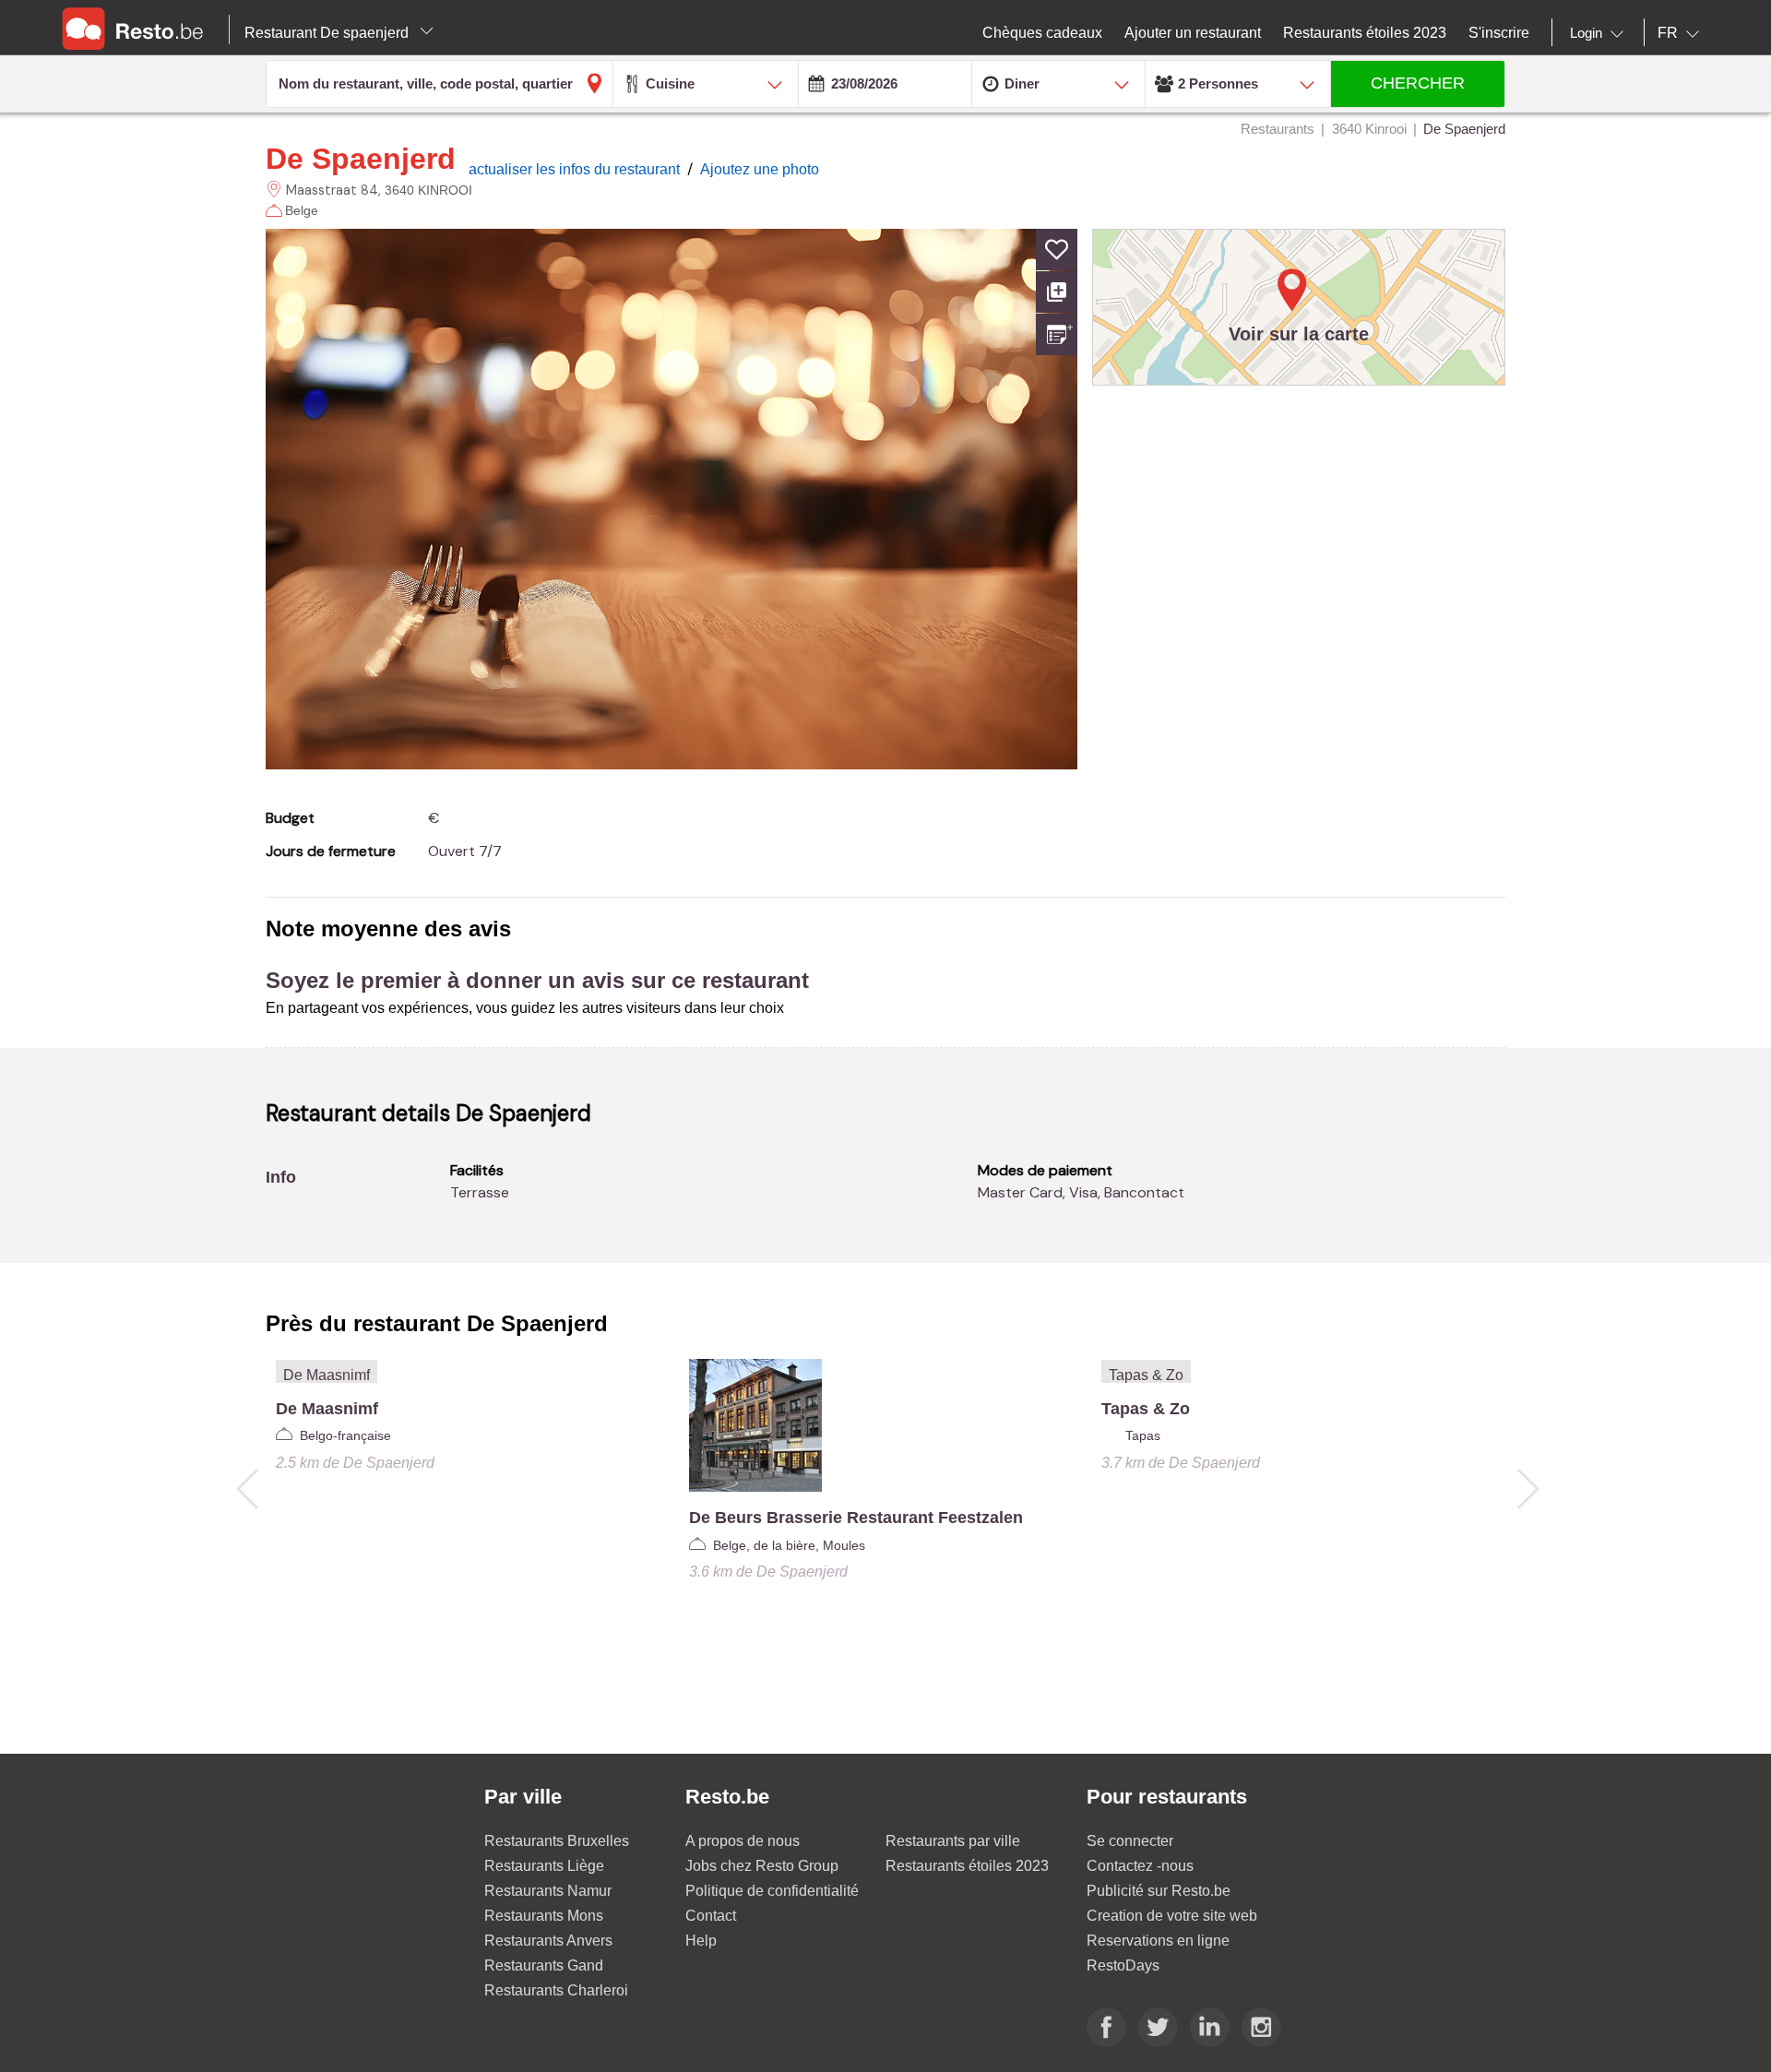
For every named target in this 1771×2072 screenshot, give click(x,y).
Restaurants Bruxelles (557, 1841)
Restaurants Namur (548, 1891)
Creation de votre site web (1172, 1916)
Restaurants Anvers (548, 1941)
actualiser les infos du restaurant (576, 169)
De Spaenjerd (361, 159)
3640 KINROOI (428, 190)
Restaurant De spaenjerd (328, 33)
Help (701, 1941)
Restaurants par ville (953, 1841)
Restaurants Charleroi (556, 1990)
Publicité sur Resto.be (1159, 1891)
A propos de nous (743, 1841)
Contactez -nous (1140, 1866)
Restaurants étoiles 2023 (967, 1866)
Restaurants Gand (544, 1965)
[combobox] (1600, 33)
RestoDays (1123, 1965)
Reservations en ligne (1158, 1941)
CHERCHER (1418, 83)
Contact (711, 1916)
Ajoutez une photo (760, 169)
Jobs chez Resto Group (762, 1866)
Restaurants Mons (544, 1916)
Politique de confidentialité (772, 1891)
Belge (302, 210)
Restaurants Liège (544, 1866)
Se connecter (1130, 1841)
